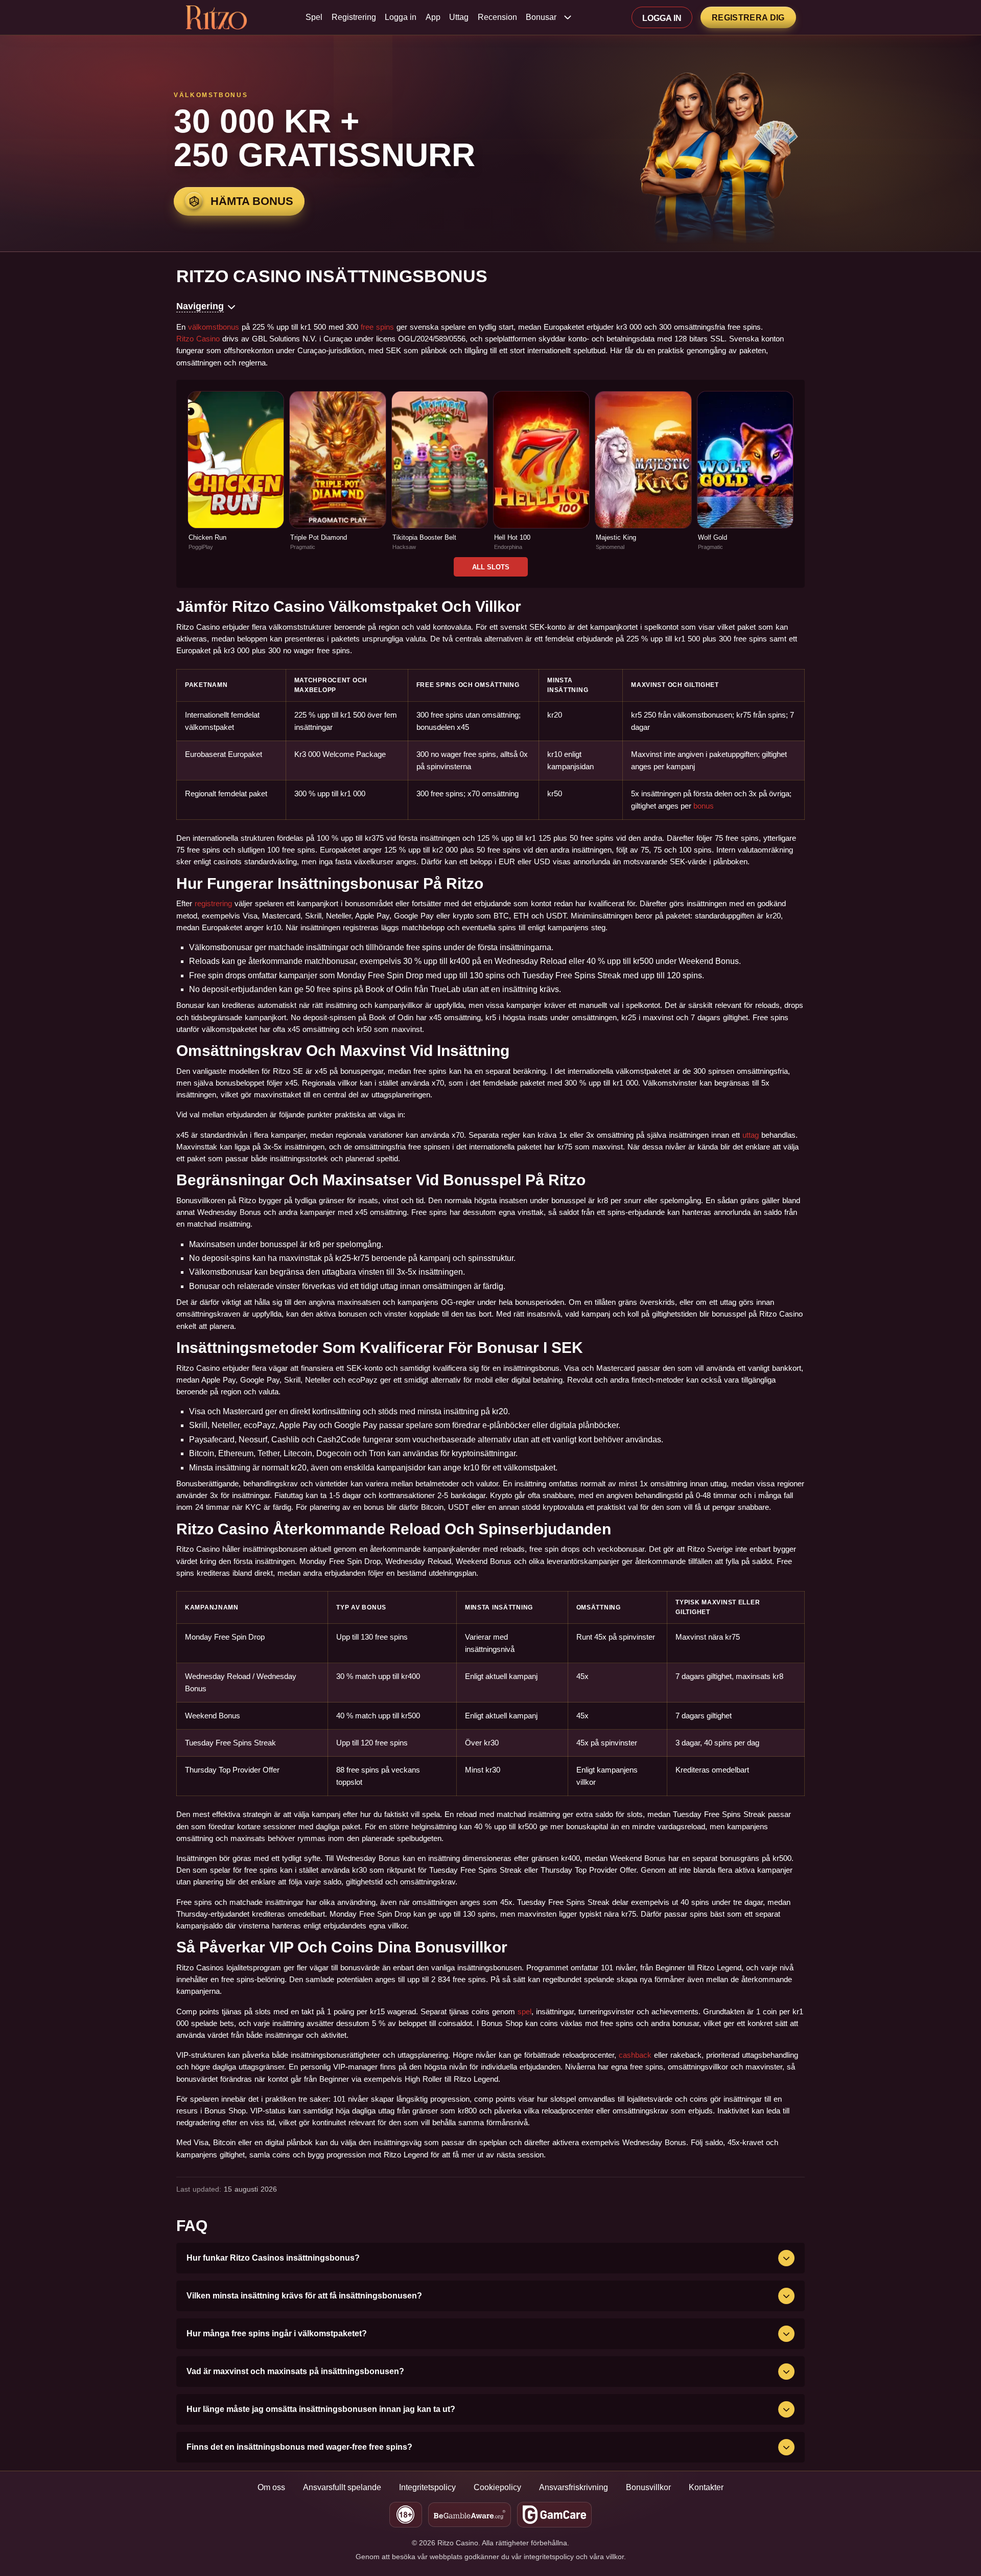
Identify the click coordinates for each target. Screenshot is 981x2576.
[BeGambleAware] (470, 2515)
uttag (751, 1135)
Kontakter (706, 2487)
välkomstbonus (214, 327)
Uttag (459, 17)
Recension (497, 17)
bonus (704, 806)
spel (524, 2011)
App (433, 17)
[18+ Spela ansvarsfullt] (406, 2515)
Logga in (401, 17)
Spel (314, 17)
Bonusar (541, 17)
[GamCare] (555, 2515)
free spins (377, 327)
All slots (491, 567)
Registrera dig (748, 18)
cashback (635, 2055)
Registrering (354, 17)
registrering (213, 903)
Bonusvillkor (648, 2487)
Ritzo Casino (198, 339)
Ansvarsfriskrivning (574, 2487)
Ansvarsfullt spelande (342, 2487)
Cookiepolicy (497, 2487)
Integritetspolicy (427, 2487)
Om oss (271, 2487)
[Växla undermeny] (568, 17)
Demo (236, 482)
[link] (236, 471)
